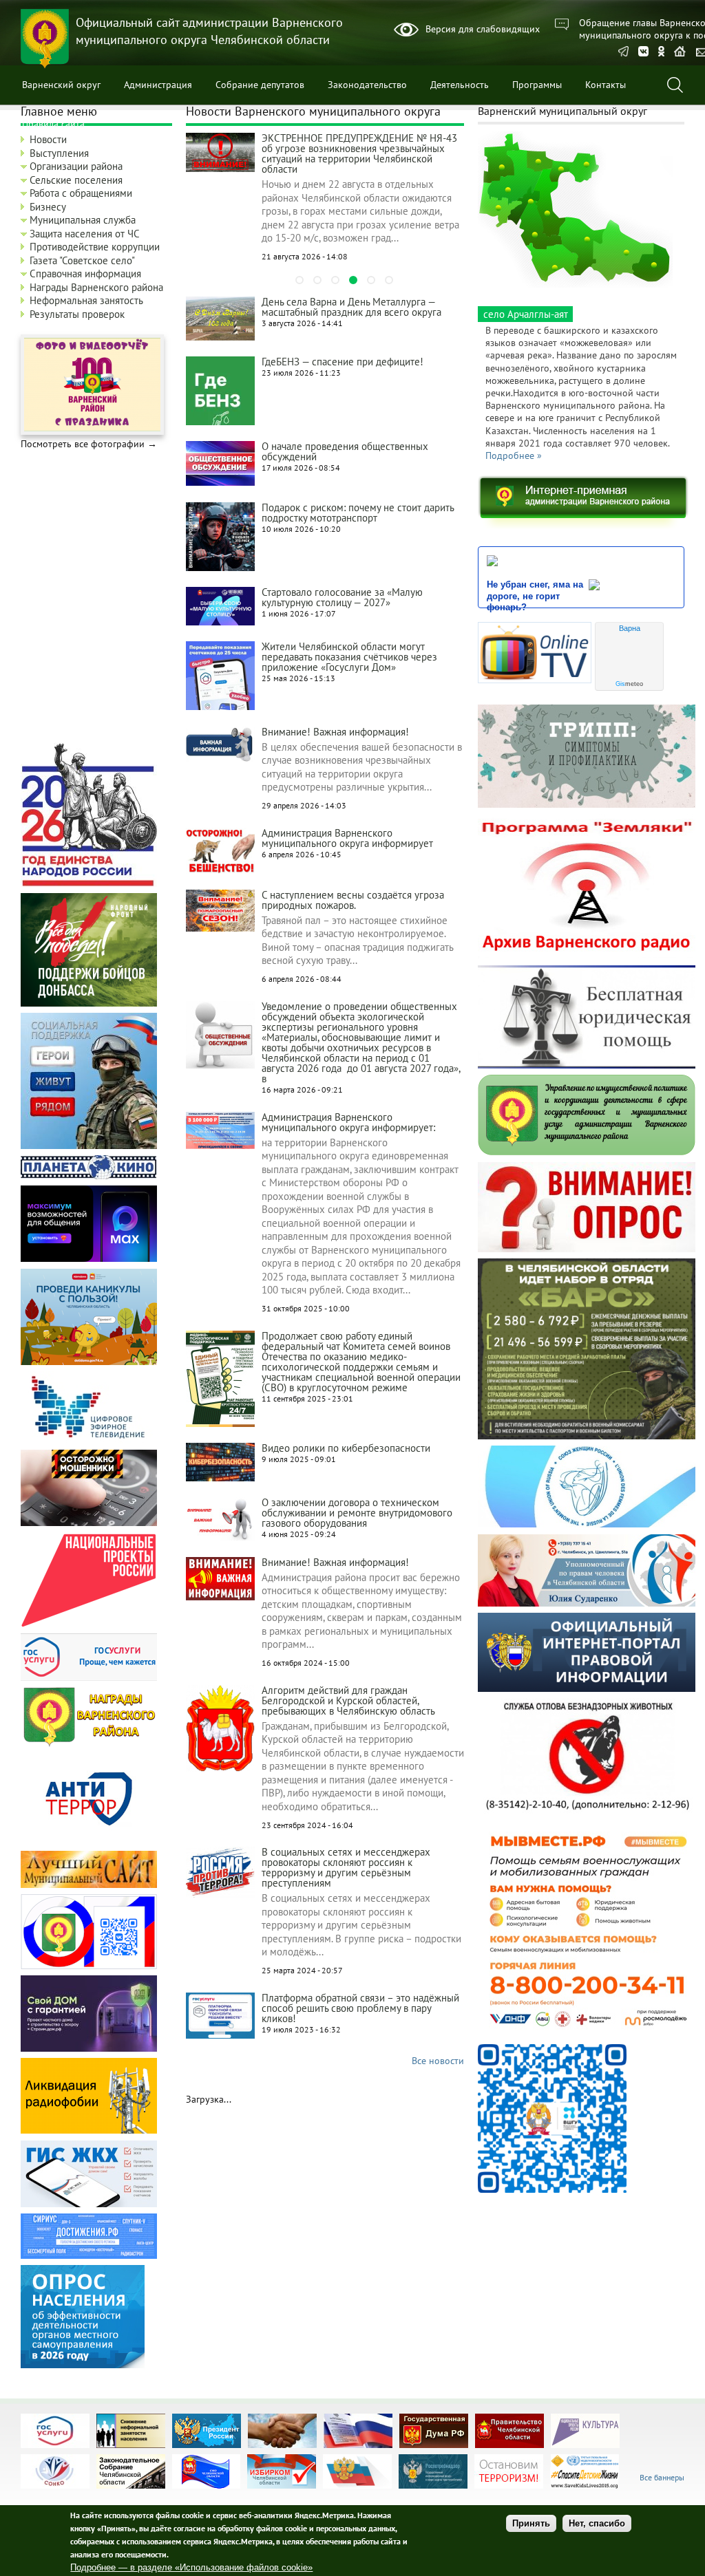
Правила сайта (53, 124)
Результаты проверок (77, 314)
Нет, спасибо (597, 2523)
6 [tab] (389, 280)
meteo (629, 684)
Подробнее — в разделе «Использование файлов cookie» (191, 2567)
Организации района (76, 166)
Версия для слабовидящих (483, 29)
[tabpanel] (325, 199)
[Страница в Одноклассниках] (661, 53)
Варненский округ (61, 85)
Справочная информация (85, 273)
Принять (531, 2523)
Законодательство (367, 85)
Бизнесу (48, 207)
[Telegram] (623, 53)
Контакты (606, 85)
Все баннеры (662, 2477)
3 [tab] (335, 280)
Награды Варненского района (96, 287)
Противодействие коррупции (95, 247)
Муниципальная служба (83, 220)
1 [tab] (299, 280)
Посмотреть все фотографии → (89, 444)
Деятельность (460, 85)
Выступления (59, 153)
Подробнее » (514, 455)
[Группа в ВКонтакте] (643, 53)
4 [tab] (353, 280)
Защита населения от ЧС (85, 234)
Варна (630, 628)
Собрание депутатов (260, 85)
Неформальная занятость (86, 300)
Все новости (438, 2061)
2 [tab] (317, 280)
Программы (537, 85)
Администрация (158, 85)
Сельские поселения (76, 180)
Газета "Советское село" (82, 260)
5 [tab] (371, 280)
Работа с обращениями (81, 193)
